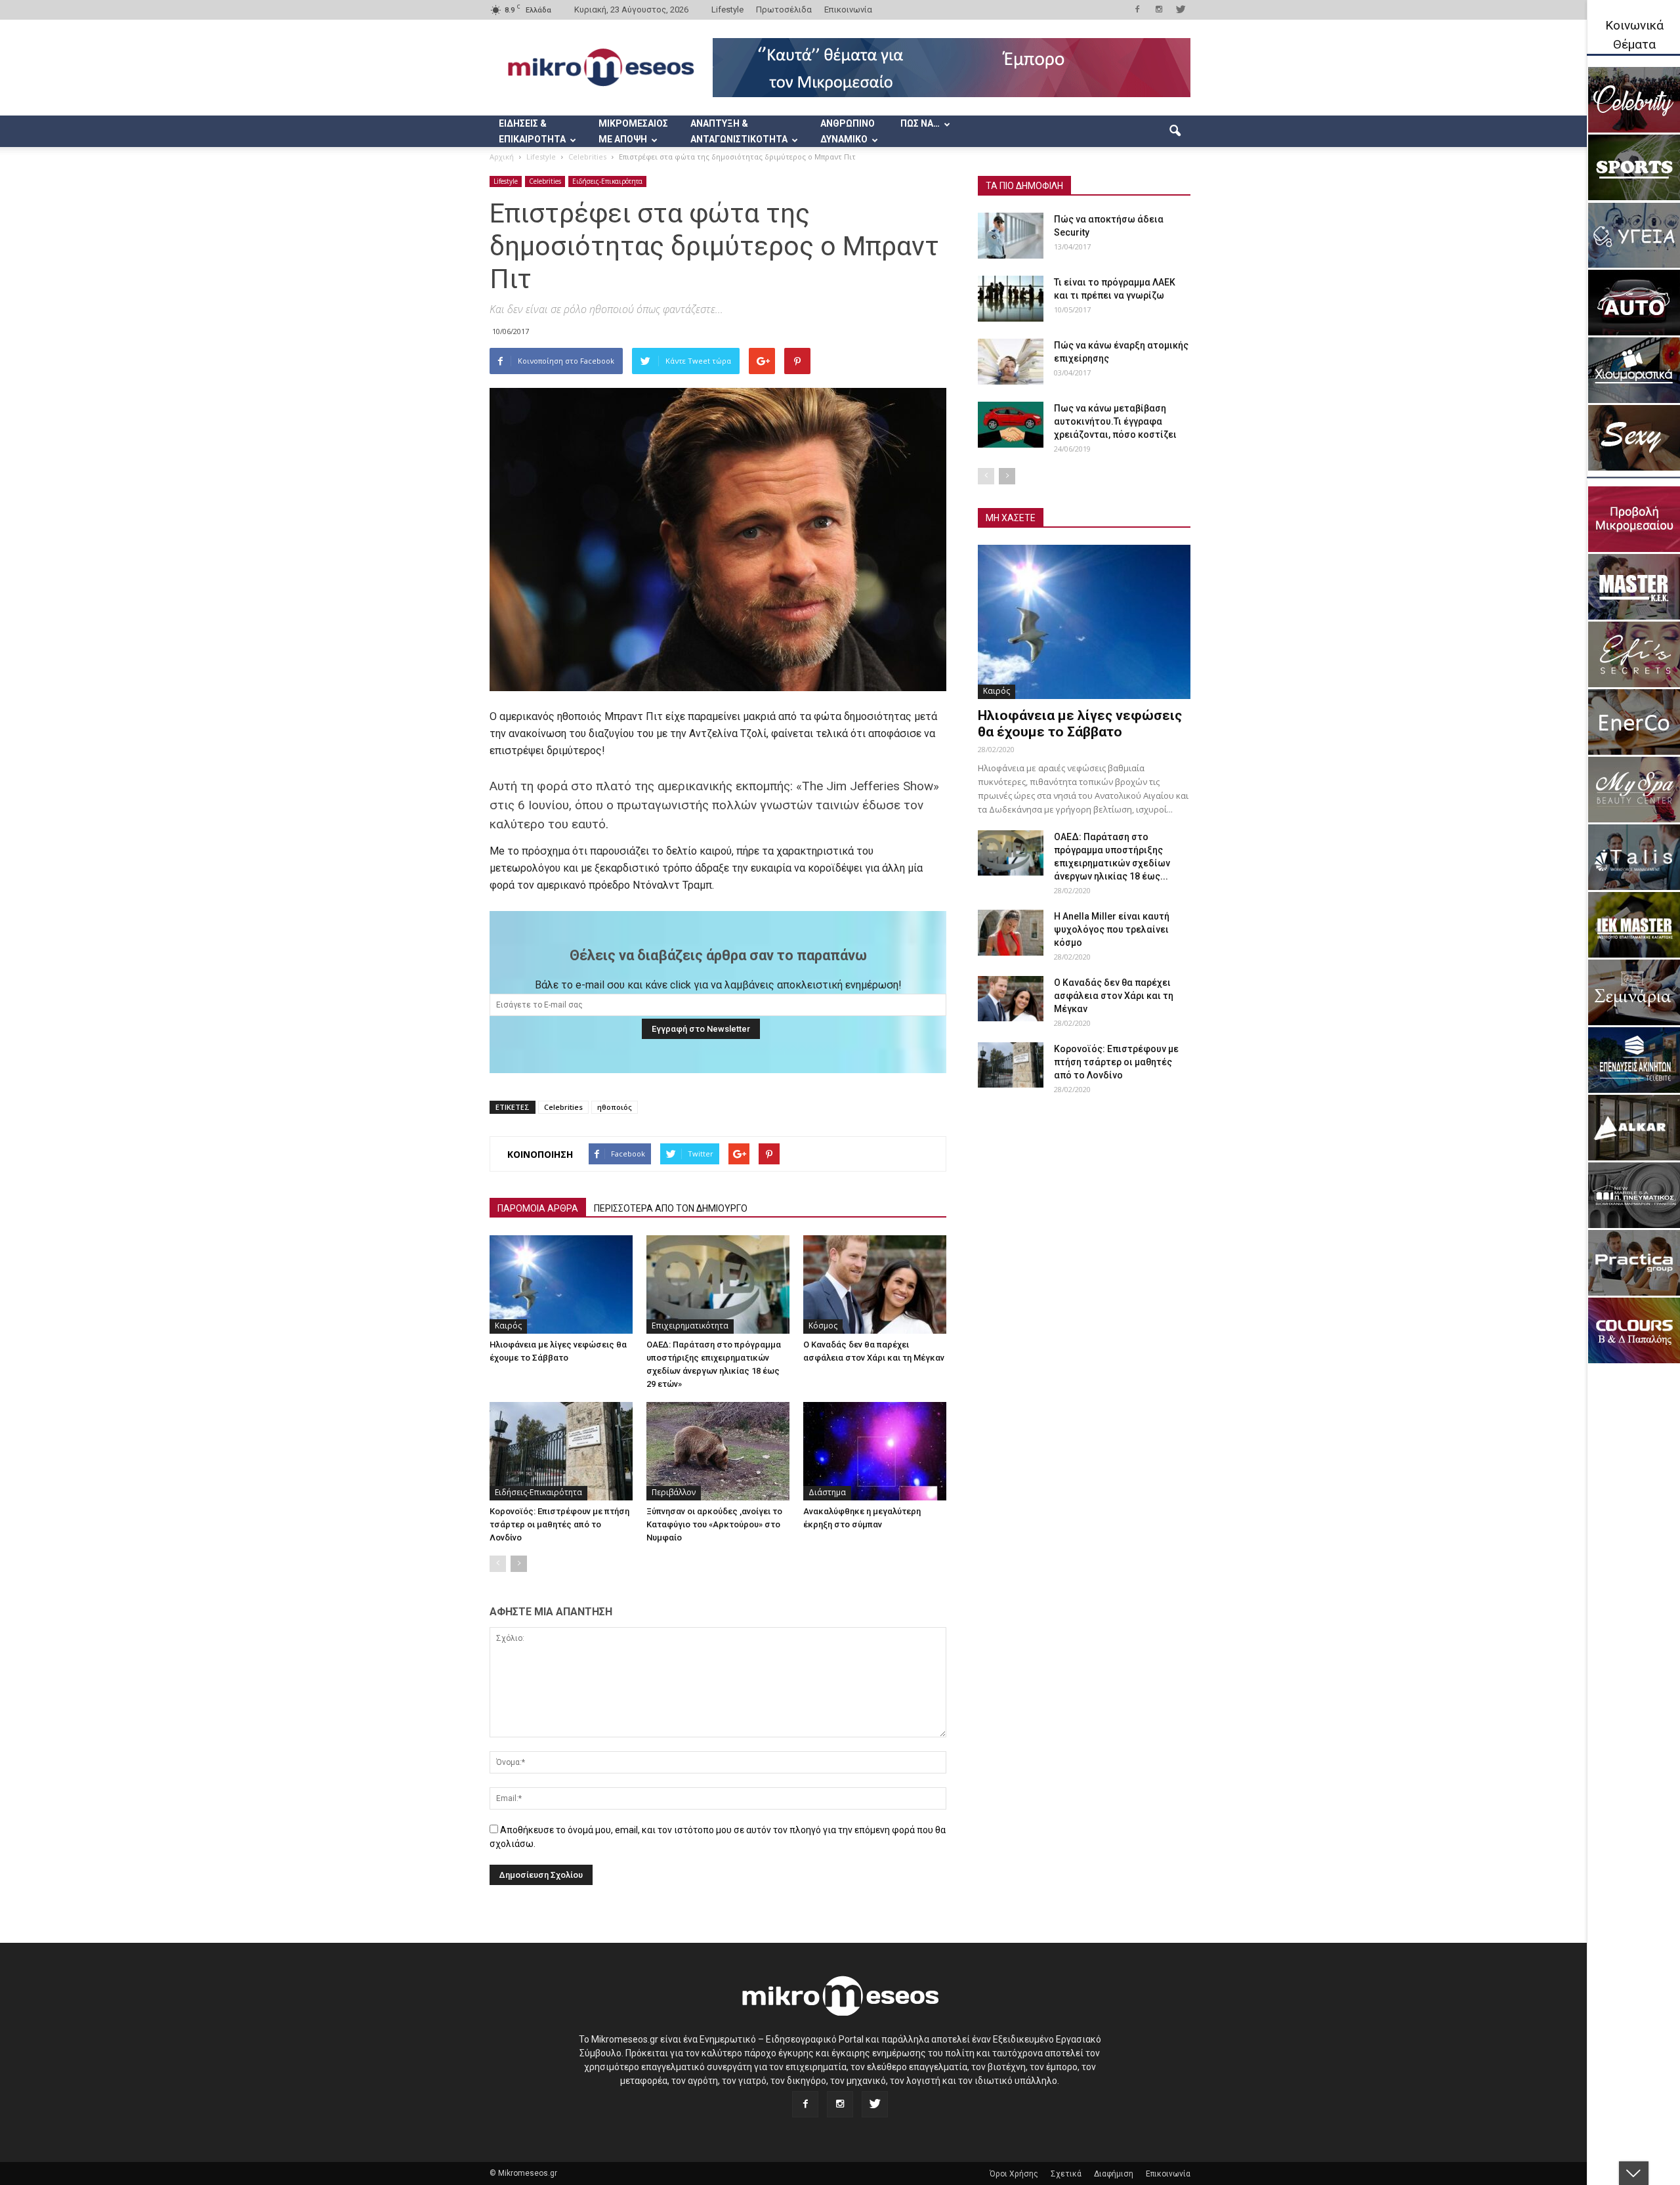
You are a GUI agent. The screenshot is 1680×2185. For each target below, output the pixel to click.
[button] (1175, 131)
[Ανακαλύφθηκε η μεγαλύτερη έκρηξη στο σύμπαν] (875, 1451)
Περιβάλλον (674, 1492)
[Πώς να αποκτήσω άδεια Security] (1011, 236)
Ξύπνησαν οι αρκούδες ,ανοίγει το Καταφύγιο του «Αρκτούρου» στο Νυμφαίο (714, 1524)
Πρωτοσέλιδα (784, 10)
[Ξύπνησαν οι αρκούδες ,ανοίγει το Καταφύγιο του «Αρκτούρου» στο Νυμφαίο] (718, 1451)
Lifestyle (727, 10)
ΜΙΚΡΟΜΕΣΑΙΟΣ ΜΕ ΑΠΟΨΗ (633, 131)
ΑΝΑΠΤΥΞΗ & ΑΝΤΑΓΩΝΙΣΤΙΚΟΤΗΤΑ (739, 131)
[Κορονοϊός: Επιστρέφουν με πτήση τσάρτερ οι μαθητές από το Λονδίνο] (561, 1451)
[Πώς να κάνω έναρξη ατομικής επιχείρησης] (1011, 362)
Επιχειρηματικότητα (690, 1326)
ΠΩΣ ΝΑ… (920, 123)
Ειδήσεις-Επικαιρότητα (607, 181)
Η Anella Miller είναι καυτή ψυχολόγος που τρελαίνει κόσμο (1112, 929)
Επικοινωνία (848, 10)
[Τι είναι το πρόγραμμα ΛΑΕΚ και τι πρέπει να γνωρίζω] (1011, 299)
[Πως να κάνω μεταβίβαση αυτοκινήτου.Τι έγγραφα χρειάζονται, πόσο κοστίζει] (1011, 425)
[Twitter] (1181, 9)
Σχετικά (1066, 2174)
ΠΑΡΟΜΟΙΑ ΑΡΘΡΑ (538, 1208)
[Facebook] (1137, 9)
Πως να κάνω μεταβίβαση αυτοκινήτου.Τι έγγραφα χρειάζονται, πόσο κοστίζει (1115, 421)
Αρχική (502, 157)
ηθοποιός (615, 1107)
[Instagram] (1159, 9)
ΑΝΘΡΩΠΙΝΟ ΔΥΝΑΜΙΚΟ (848, 131)
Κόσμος (823, 1326)
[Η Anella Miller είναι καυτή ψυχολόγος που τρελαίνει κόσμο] (1011, 933)
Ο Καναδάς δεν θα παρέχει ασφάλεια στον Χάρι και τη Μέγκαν (1114, 996)
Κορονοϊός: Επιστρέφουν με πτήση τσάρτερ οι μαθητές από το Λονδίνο (559, 1524)
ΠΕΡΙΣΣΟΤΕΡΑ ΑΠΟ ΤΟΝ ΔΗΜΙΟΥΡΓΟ (671, 1208)
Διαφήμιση (1114, 2174)
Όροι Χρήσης (1014, 2174)
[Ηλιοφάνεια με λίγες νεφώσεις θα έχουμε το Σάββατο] (561, 1284)
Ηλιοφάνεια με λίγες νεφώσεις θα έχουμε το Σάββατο (1080, 724)
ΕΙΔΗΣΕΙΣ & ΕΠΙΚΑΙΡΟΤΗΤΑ (532, 131)
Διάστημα (827, 1492)
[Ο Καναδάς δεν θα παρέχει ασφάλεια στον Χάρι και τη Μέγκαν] (875, 1284)
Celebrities (545, 181)
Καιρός (508, 1326)
